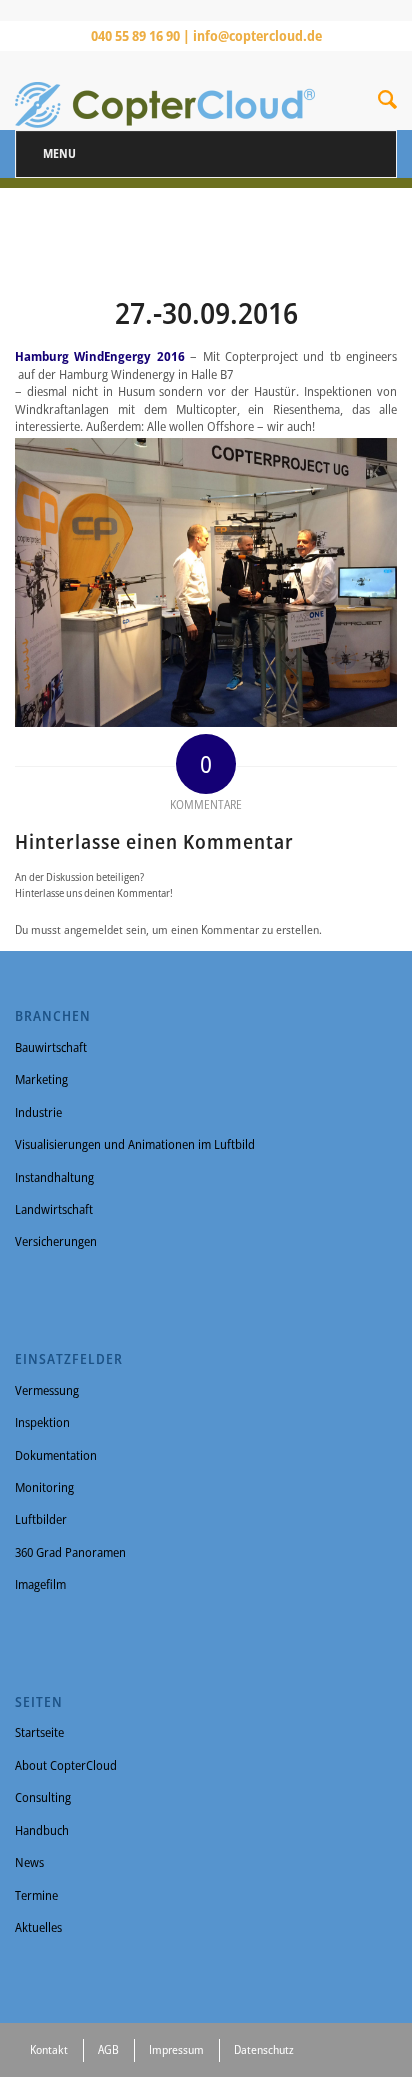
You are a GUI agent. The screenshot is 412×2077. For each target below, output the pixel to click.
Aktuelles (38, 1927)
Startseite (39, 1732)
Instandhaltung (54, 1177)
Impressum (176, 2049)
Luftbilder (41, 1519)
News (29, 1862)
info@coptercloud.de (257, 35)
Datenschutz (264, 2049)
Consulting (43, 1797)
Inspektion (42, 1422)
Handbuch (42, 1830)
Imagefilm (40, 1584)
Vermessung (47, 1390)
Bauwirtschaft (51, 1047)
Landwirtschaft (54, 1209)
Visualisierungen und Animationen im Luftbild (135, 1144)
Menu (59, 153)
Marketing (41, 1079)
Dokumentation (56, 1455)
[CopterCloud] (168, 90)
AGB (108, 2049)
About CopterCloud (66, 1765)
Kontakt (49, 2049)
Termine (36, 1895)
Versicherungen (56, 1241)
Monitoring (44, 1487)
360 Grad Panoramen (70, 1552)
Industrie (38, 1112)
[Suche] (387, 103)
